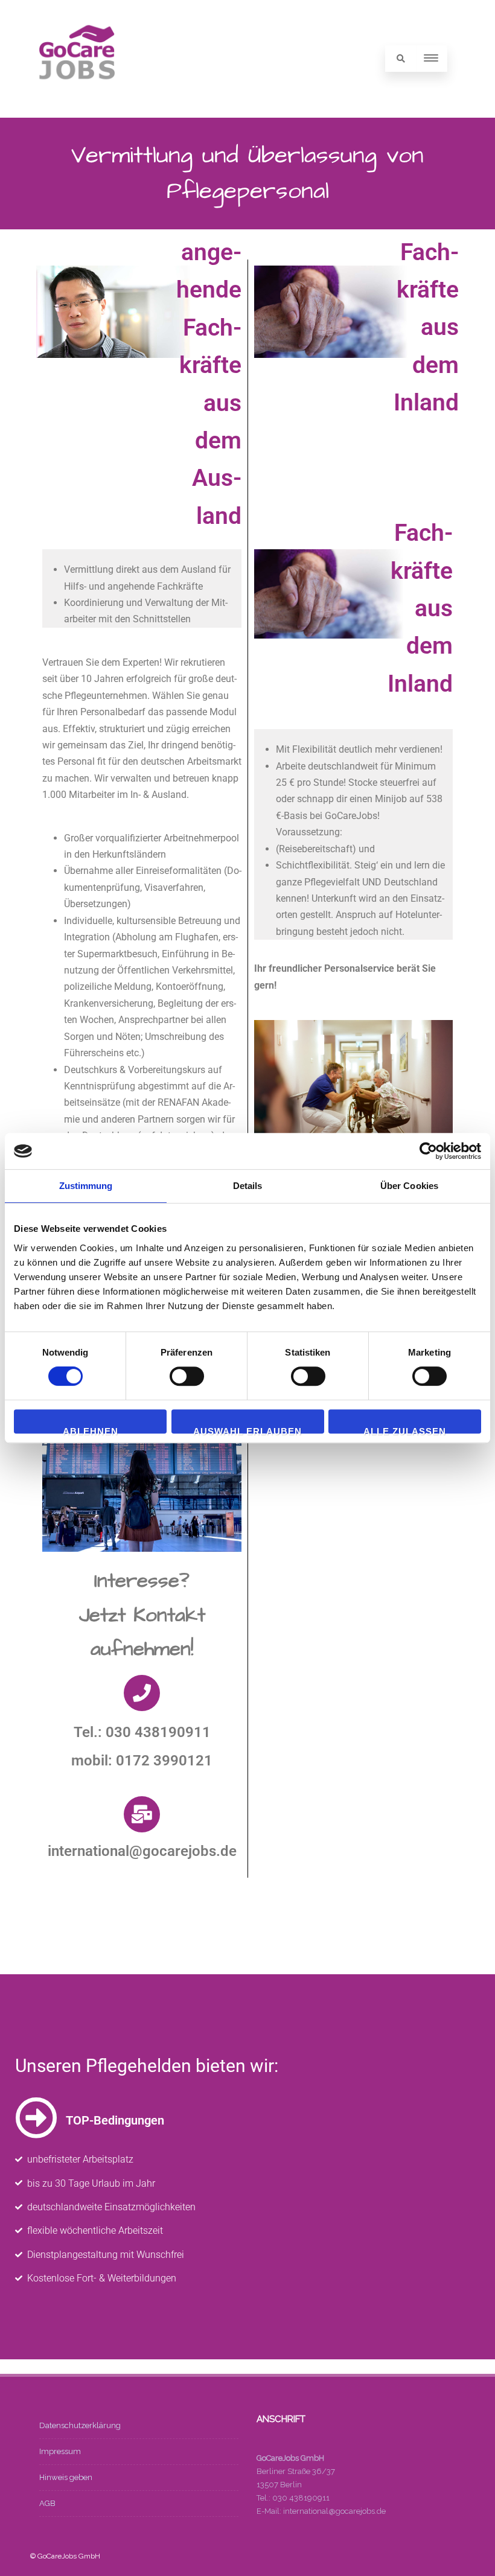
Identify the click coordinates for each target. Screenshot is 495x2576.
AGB (47, 2503)
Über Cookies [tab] (409, 1186)
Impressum (60, 2451)
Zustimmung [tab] (86, 1186)
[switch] (187, 1376)
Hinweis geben (66, 2477)
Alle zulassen (405, 1430)
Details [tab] (248, 1186)
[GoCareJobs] (77, 101)
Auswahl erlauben (247, 1430)
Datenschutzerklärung (80, 2425)
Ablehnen (91, 1430)
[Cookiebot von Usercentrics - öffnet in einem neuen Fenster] (428, 1151)
